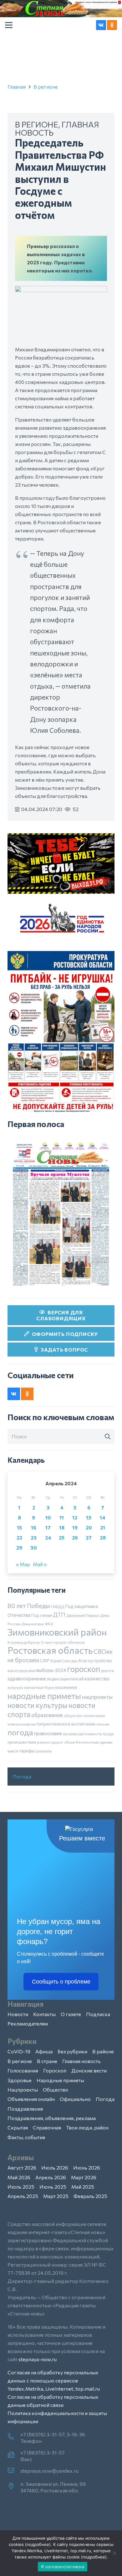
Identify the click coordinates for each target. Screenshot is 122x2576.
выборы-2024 (51, 1670)
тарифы (27, 1751)
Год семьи (42, 1615)
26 (75, 1537)
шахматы (44, 1751)
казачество (97, 1679)
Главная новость (81, 2061)
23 (34, 1537)
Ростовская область (50, 1650)
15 (19, 1527)
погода (20, 1732)
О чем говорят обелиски (63, 1642)
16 (34, 1527)
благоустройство (95, 1661)
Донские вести (89, 2070)
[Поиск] (108, 1436)
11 (62, 1517)
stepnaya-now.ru (38, 2359)
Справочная (47, 2127)
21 (103, 1527)
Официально (75, 2099)
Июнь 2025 (53, 2187)
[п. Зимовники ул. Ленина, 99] (14, 2486)
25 (62, 1537)
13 (89, 1517)
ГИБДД (57, 1606)
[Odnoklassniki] (112, 25)
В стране (47, 2061)
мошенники (66, 1687)
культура (15, 1687)
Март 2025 (56, 2196)
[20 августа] (61, 1214)
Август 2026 (22, 2167)
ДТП (59, 1615)
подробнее (38, 2544)
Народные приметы (60, 2080)
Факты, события (26, 2137)
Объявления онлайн (31, 2099)
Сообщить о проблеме (61, 1982)
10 (48, 1517)
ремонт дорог (50, 1742)
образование (47, 1715)
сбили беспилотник (81, 1742)
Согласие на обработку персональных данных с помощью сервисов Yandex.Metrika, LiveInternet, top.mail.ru (54, 2380)
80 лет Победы (29, 1606)
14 (103, 1517)
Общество (56, 2090)
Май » (40, 1564)
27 (89, 1537)
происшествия (22, 1742)
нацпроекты (97, 1697)
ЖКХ (49, 1624)
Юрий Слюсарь (64, 1661)
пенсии (103, 1724)
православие (48, 1733)
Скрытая (18, 2127)
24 (48, 1537)
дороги (107, 1670)
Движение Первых (83, 1615)
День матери (33, 1624)
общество (73, 1715)
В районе (103, 2051)
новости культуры (38, 1705)
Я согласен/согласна (63, 2567)
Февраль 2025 (90, 2196)
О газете (71, 2014)
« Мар (23, 1564)
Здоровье (20, 2080)
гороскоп (84, 1669)
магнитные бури (39, 1687)
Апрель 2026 (51, 2177)
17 (48, 1527)
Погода (22, 1776)
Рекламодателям (28, 2023)
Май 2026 (19, 2177)
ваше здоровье (21, 1670)
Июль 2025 (21, 2187)
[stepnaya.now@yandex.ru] (14, 2471)
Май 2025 (83, 2187)
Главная (17, 87)
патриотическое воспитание (66, 1724)
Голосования (23, 2070)
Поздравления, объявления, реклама (52, 2118)
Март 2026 (84, 2177)
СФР (45, 1661)
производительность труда (88, 1734)
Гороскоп (55, 2070)
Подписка (98, 2014)
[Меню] (9, 25)
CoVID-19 (19, 2051)
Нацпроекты (23, 2090)
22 (19, 1537)
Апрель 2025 (23, 2196)
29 (19, 1547)
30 (34, 1547)
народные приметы (44, 1695)
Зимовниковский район (57, 1632)
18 (62, 1527)
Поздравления (25, 2109)
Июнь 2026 (87, 2167)
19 (75, 1527)
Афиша (44, 2051)
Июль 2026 (55, 2167)
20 (89, 1527)
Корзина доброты (24, 1642)
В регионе (46, 87)
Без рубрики (72, 2051)
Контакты (44, 2014)
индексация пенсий (65, 1679)
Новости (18, 2014)
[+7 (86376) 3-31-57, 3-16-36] (14, 2437)
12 (75, 1517)
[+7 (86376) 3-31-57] (14, 2455)
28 (103, 1537)
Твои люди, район (87, 2127)
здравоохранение (27, 1679)
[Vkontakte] (101, 25)
